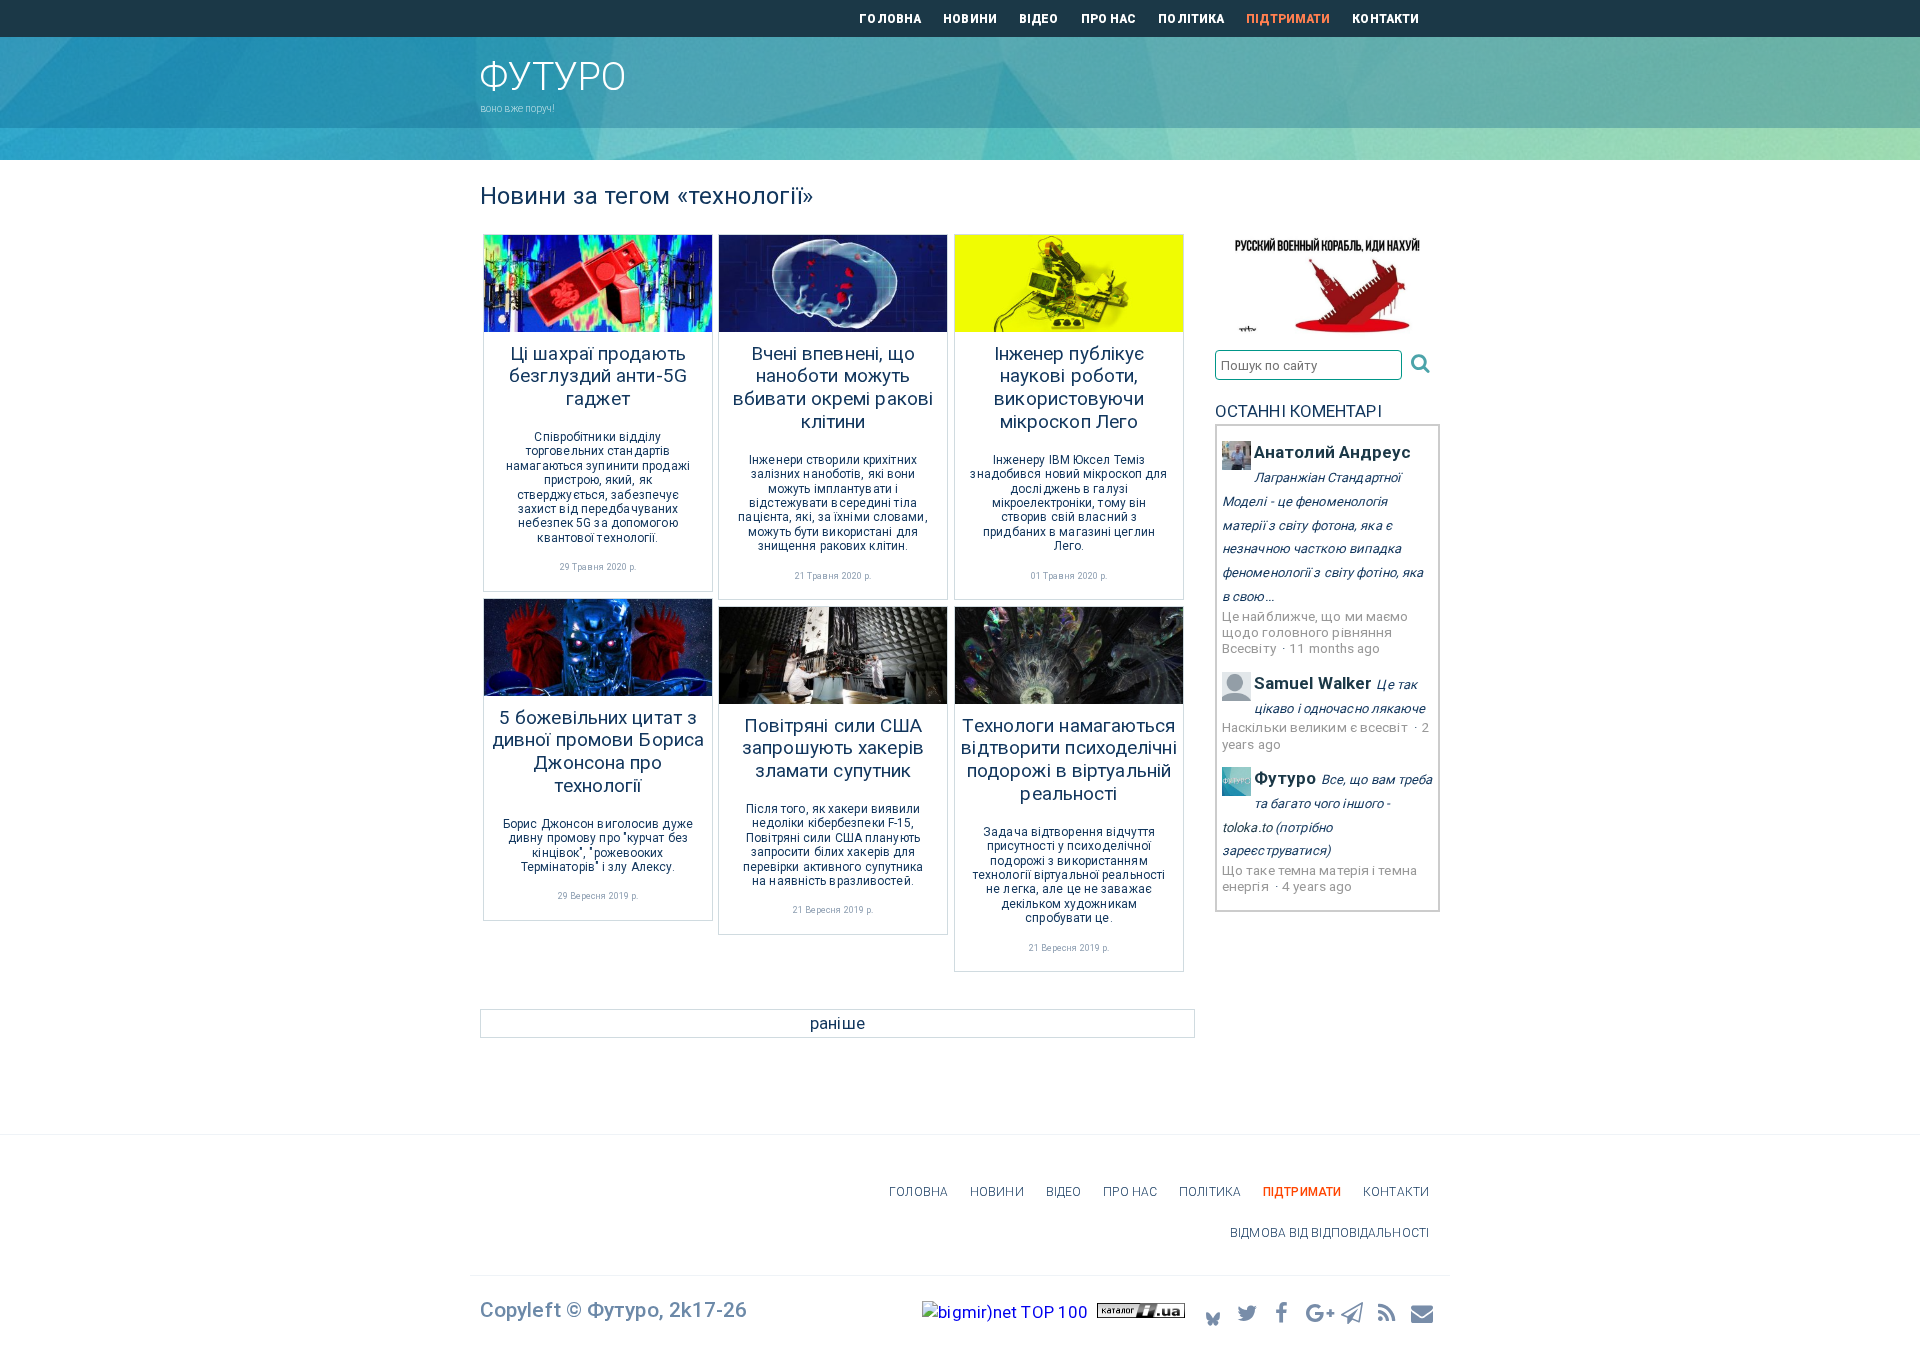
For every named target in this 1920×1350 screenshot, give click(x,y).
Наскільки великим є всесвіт (1316, 727)
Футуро (1285, 778)
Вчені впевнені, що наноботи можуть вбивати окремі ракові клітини (833, 388)
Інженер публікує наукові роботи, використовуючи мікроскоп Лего (1069, 388)
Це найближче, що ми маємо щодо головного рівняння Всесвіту (1315, 632)
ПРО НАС (1109, 19)
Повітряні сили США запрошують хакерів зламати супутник (833, 749)
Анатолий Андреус (1333, 452)
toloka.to (1247, 827)
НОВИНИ (970, 19)
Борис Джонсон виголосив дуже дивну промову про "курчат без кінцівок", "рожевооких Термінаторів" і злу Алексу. (598, 845)
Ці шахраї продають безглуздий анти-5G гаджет (598, 377)
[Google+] (1318, 1312)
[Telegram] (1353, 1312)
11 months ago (1334, 648)
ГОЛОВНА (890, 19)
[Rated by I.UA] (1141, 1312)
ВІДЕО (1039, 19)
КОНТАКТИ (1385, 19)
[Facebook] (1283, 1312)
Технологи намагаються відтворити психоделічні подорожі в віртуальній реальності (1068, 760)
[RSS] (1388, 1312)
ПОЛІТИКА (1191, 19)
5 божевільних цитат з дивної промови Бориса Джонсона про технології (598, 752)
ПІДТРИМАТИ (1288, 19)
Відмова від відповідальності (1329, 1233)
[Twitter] (1248, 1312)
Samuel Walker (1313, 683)
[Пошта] (1423, 1312)
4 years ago (1317, 886)
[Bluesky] (1213, 1312)
